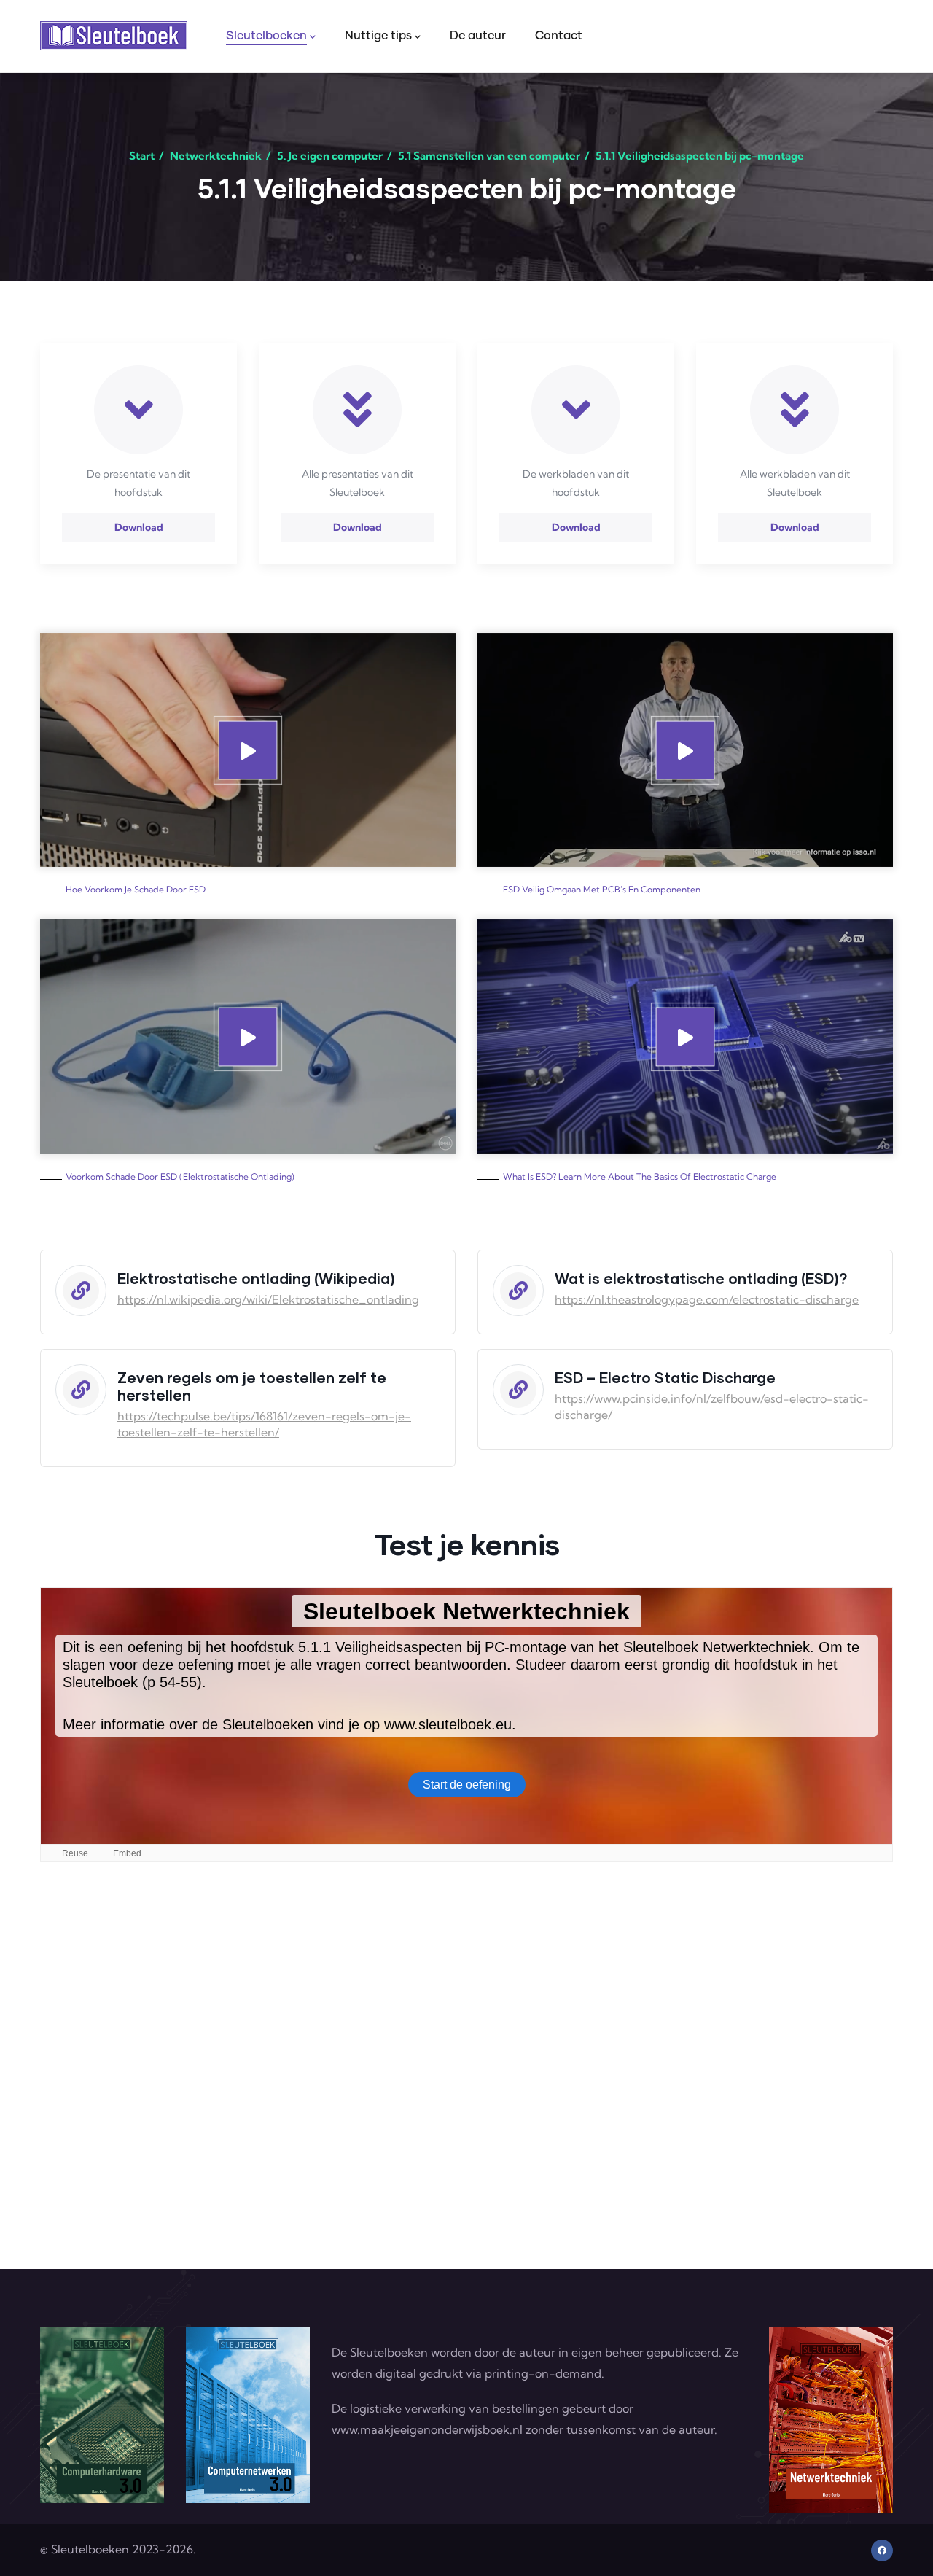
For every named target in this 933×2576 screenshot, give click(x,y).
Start (142, 156)
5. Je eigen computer (330, 156)
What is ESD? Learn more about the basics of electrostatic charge (640, 1176)
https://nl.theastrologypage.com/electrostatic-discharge (707, 1299)
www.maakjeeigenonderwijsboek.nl (427, 2429)
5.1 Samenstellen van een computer (489, 156)
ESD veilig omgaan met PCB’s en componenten (602, 889)
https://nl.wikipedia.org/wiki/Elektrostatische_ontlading (268, 1299)
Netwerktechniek (216, 156)
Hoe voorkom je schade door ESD (136, 889)
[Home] (114, 36)
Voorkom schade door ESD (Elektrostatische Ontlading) (180, 1176)
